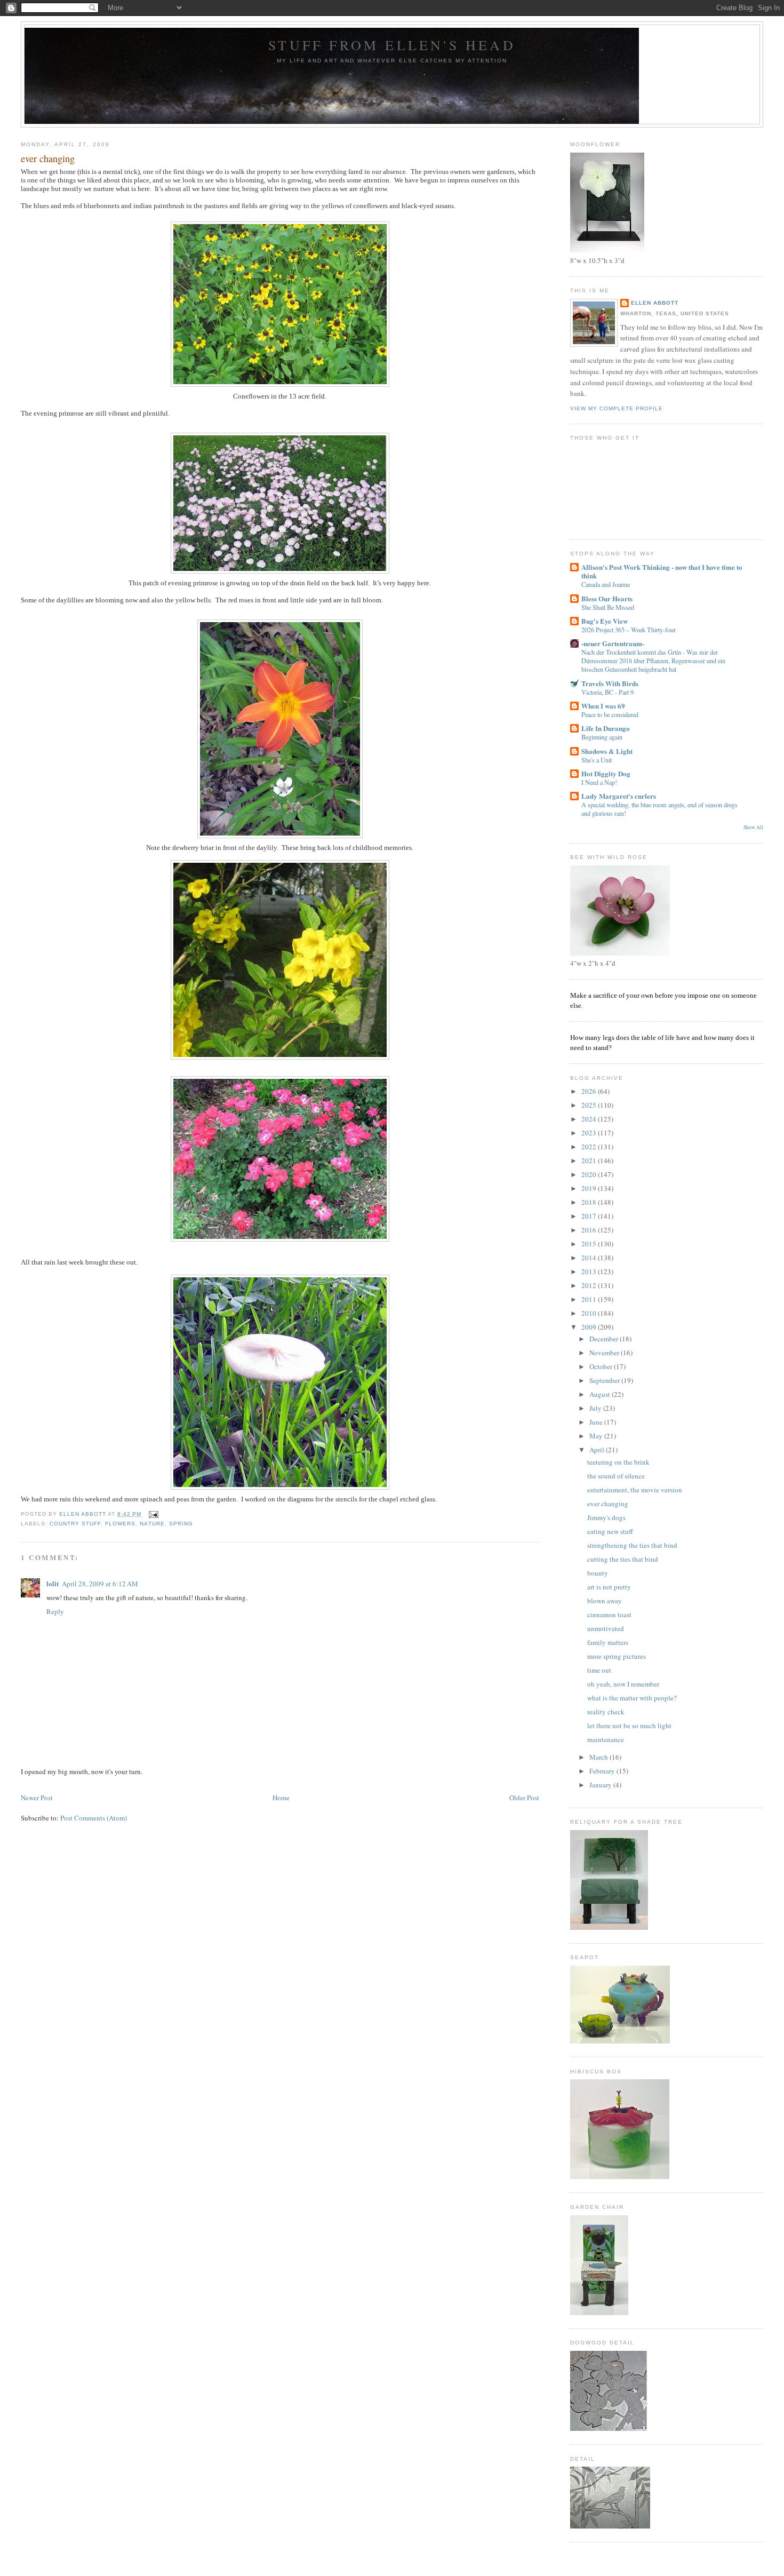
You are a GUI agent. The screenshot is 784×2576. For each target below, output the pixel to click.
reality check (606, 1712)
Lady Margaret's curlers (619, 796)
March (599, 1757)
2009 (590, 1327)
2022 (590, 1147)
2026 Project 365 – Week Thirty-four (629, 630)
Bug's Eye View (605, 621)
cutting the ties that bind (623, 1559)
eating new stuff (610, 1531)
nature (152, 1524)
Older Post (524, 1798)
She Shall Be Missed (608, 607)
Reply (55, 1611)
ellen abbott (655, 303)
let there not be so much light (629, 1726)
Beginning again (602, 737)
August (601, 1394)
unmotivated (606, 1628)
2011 (590, 1299)
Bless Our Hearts (607, 598)
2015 (590, 1244)
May (597, 1436)
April (598, 1450)
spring (181, 1524)
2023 (590, 1133)
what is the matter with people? (632, 1698)
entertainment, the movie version (635, 1490)
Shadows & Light (607, 751)
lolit (53, 1583)
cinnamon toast (609, 1615)
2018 (590, 1202)
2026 (590, 1091)
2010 (590, 1313)
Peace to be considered (610, 714)
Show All (753, 827)
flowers (120, 1524)
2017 (590, 1216)
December (605, 1339)
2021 (590, 1160)
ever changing (608, 1504)
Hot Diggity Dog (606, 773)
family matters (608, 1642)
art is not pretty (609, 1587)
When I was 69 (603, 706)
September (605, 1380)
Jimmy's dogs (606, 1517)
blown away (605, 1601)
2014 (590, 1258)
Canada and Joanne (606, 584)
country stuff (75, 1524)
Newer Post (37, 1798)
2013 (590, 1271)
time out (599, 1670)
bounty (598, 1573)
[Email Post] (153, 1514)
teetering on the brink (618, 1462)
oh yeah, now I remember (623, 1684)
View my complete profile (617, 408)
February (603, 1771)
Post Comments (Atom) (94, 1818)
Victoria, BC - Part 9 (607, 692)
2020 (590, 1174)
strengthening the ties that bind (632, 1545)
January (601, 1785)
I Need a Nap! (599, 782)
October (602, 1366)
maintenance (606, 1739)
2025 (590, 1105)
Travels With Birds (610, 683)
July (596, 1408)
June (597, 1422)
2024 (590, 1119)
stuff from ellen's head (392, 45)
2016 (590, 1230)
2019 (590, 1188)
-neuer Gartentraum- (613, 643)
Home (281, 1798)
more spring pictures (617, 1656)
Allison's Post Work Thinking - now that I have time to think (662, 571)
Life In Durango (606, 728)
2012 (590, 1285)
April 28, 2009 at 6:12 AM (100, 1584)
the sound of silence (616, 1476)
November (605, 1353)
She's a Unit (597, 760)
